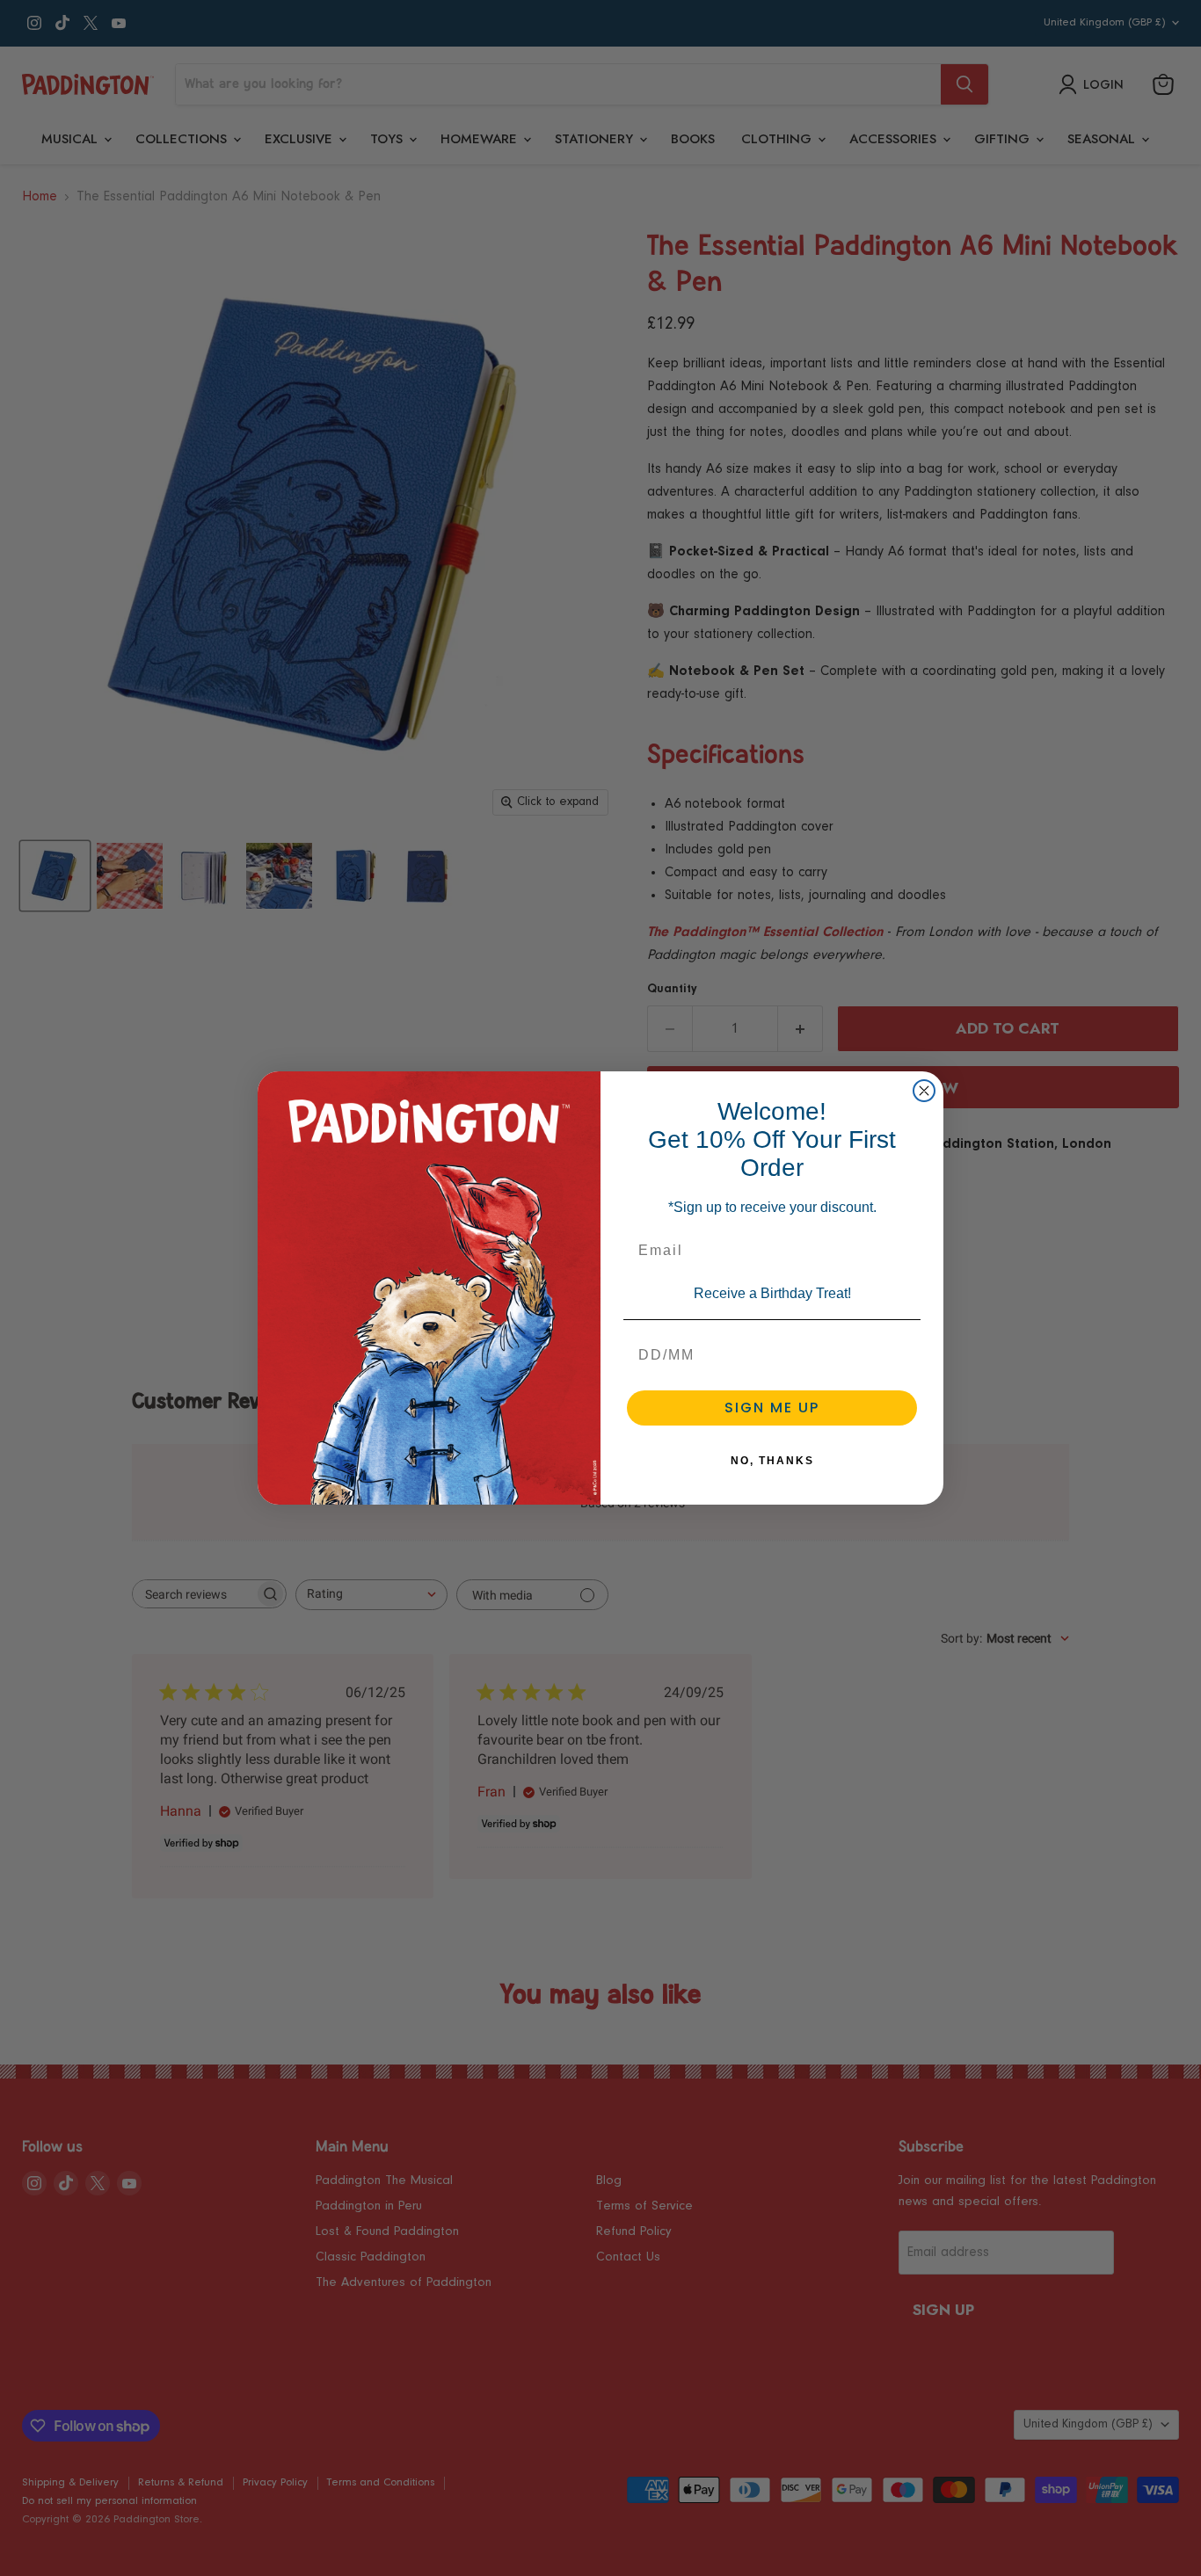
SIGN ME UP (772, 1408)
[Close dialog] (924, 1091)
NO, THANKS (772, 1461)
